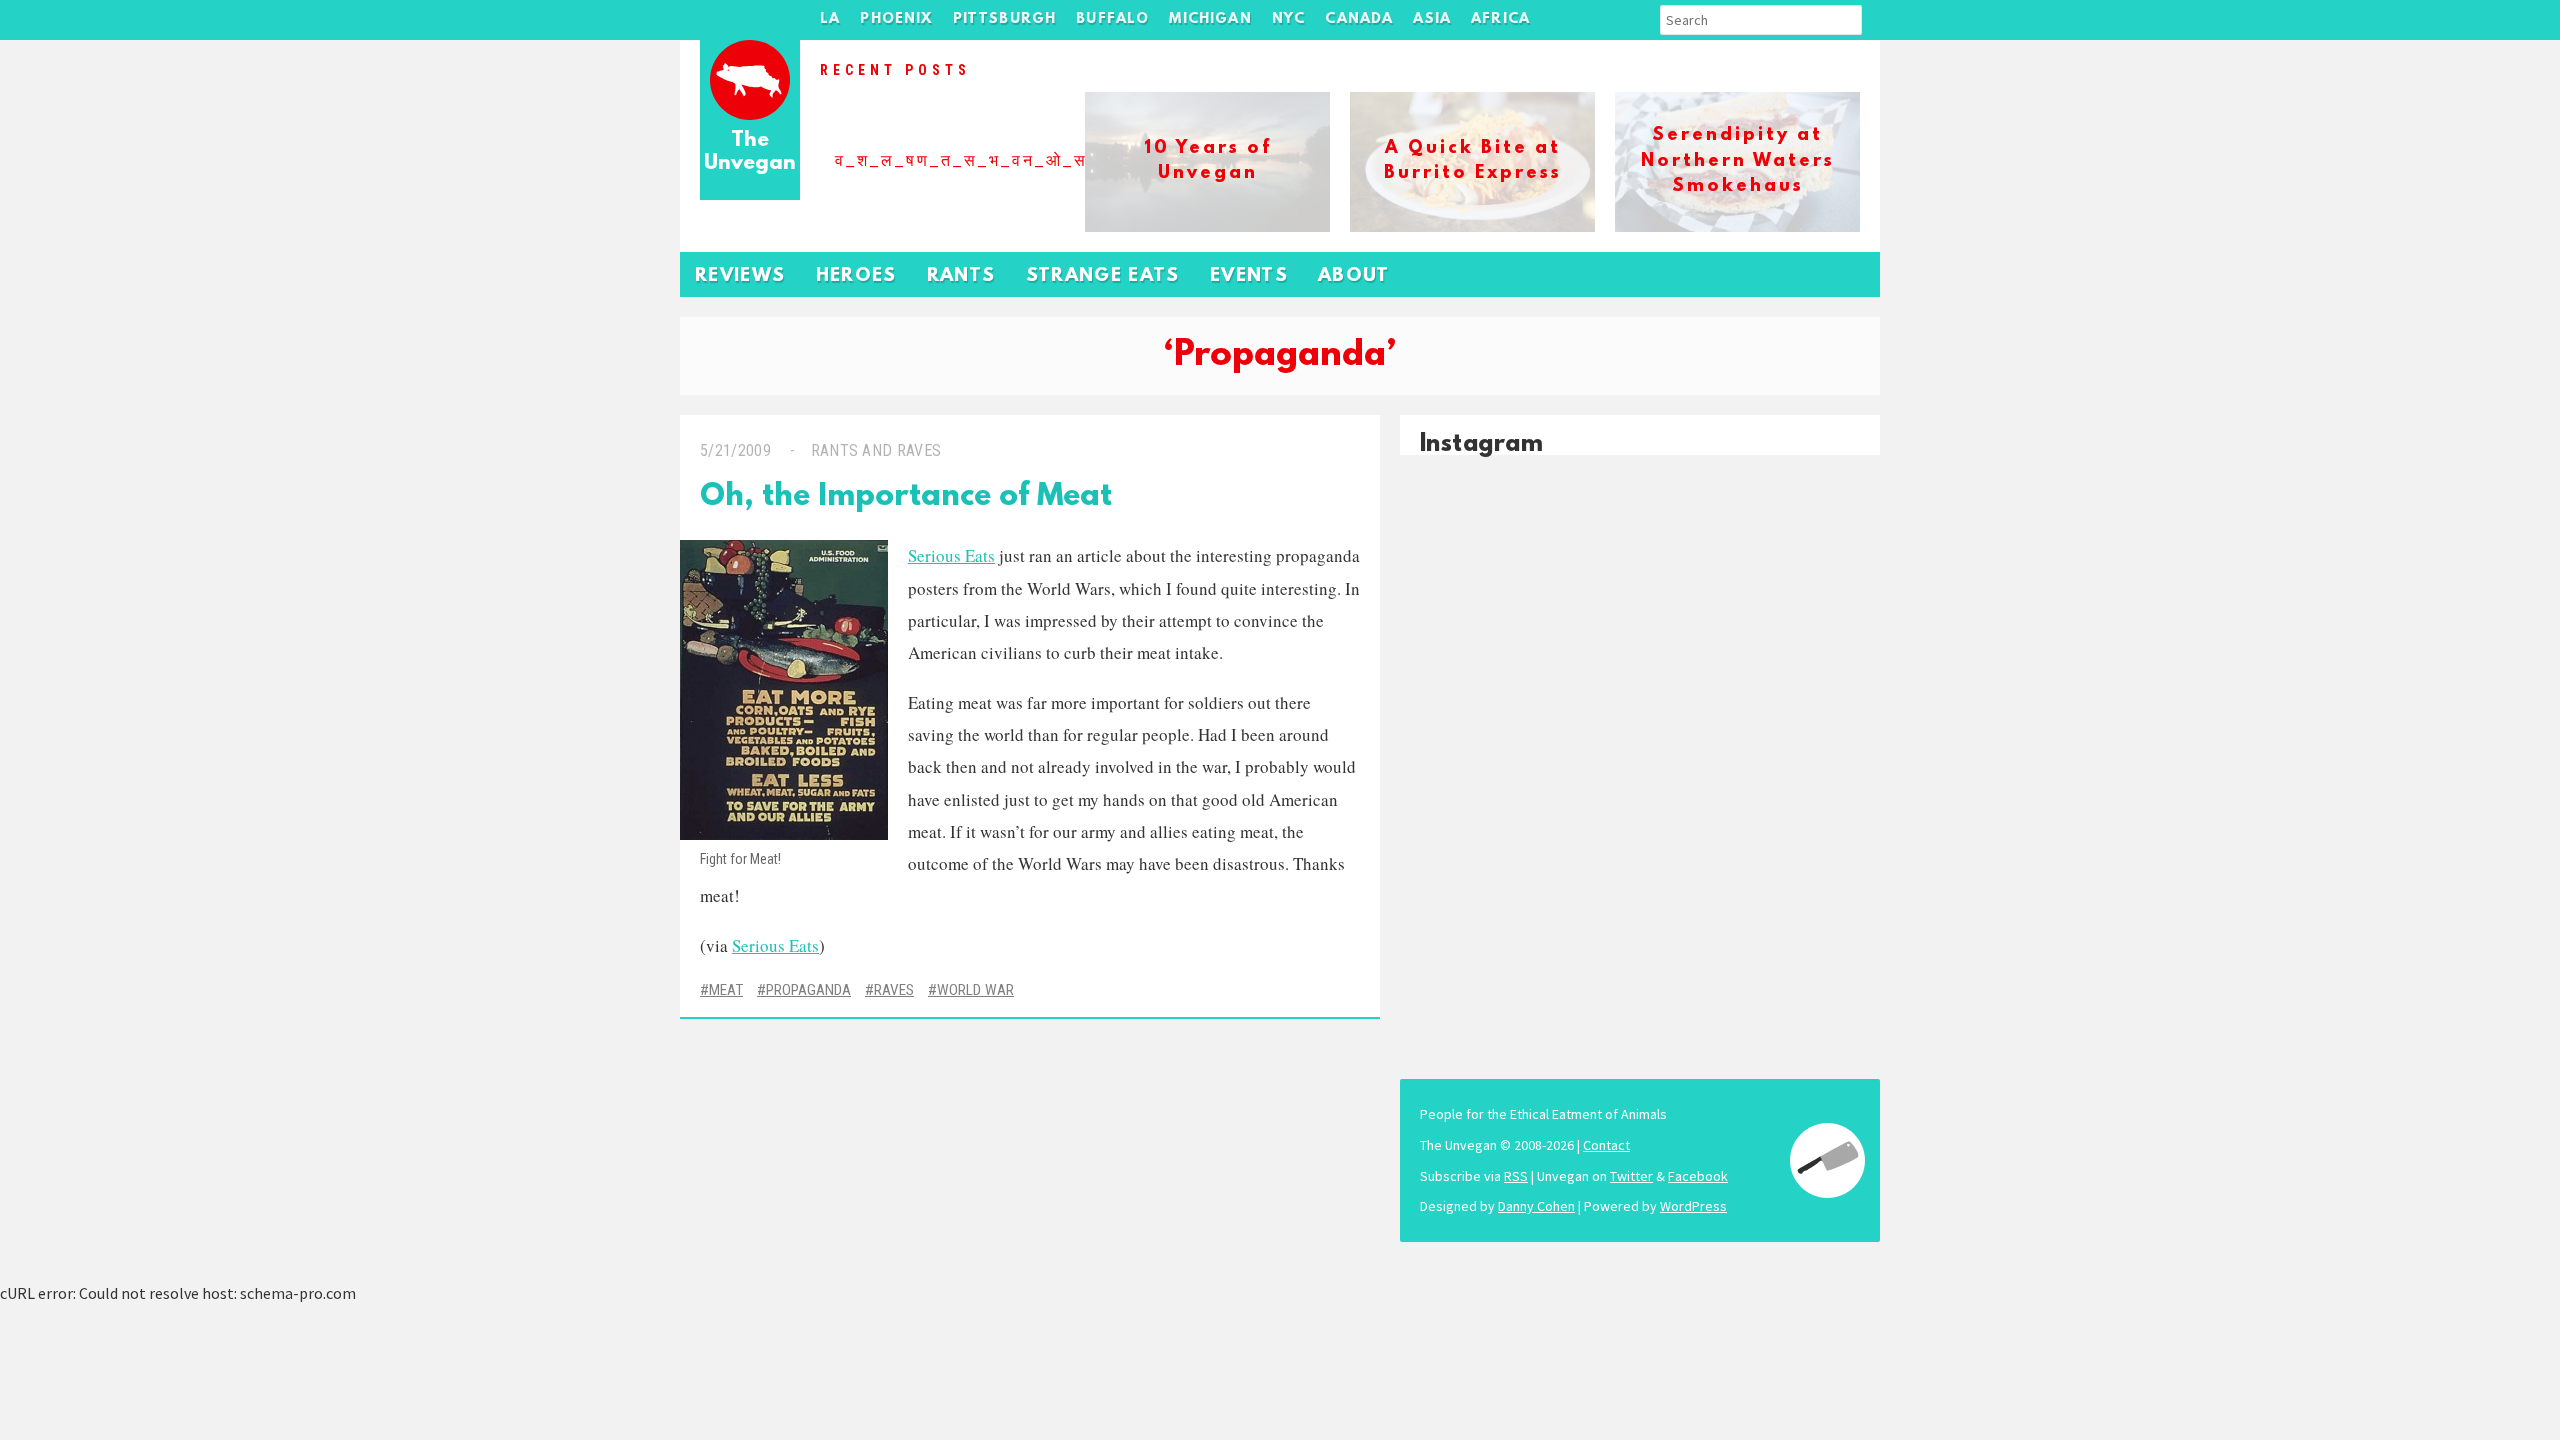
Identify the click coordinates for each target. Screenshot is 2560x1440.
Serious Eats (951, 555)
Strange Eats (1103, 276)
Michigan (1210, 19)
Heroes (856, 276)
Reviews (740, 276)
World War (975, 990)
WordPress (1693, 1206)
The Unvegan (750, 152)
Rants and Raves (876, 450)
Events (1249, 276)
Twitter (1631, 1176)
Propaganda (808, 990)
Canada (1359, 19)
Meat (726, 990)
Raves (894, 990)
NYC (1289, 19)
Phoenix (896, 19)
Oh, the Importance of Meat (906, 497)
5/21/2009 (735, 450)
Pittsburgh (1005, 19)
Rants (961, 276)
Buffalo (1112, 19)
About (1354, 276)
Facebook (1698, 1176)
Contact (1606, 1145)
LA (830, 19)
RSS (1516, 1176)
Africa (1500, 19)
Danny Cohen (1536, 1206)
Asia (1432, 19)
